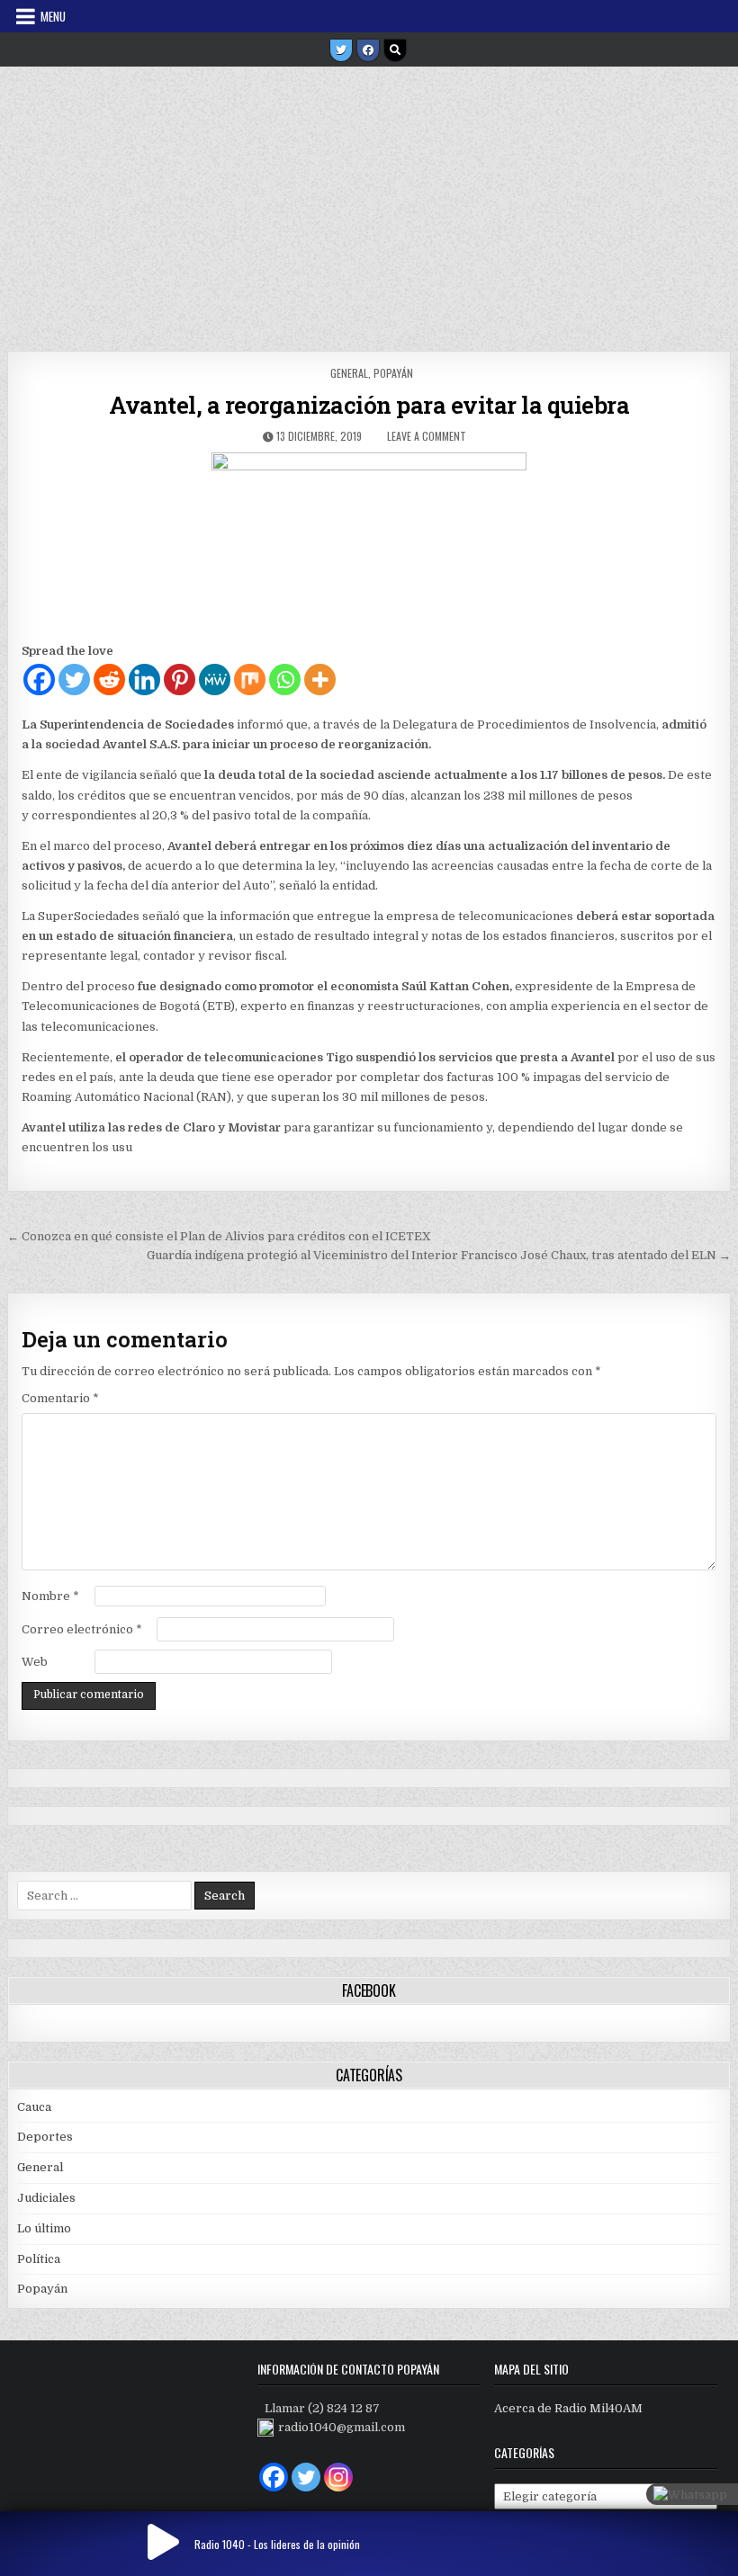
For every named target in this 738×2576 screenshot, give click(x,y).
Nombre (50, 1596)
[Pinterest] (180, 680)
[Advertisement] (369, 202)
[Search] (395, 50)
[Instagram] (338, 2477)
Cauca (34, 2107)
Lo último (44, 2228)
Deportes (45, 2137)
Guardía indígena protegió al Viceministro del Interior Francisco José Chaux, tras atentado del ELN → (439, 1255)
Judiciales (46, 2198)
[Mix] (250, 680)
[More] (320, 680)
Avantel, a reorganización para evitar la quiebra (369, 405)
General (349, 373)
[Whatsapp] (285, 680)
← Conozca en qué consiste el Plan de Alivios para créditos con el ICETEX (219, 1236)
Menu (53, 16)
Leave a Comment (427, 436)
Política (39, 2259)
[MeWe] (215, 680)
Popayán (393, 373)
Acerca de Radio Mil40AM (568, 2408)
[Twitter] (341, 50)
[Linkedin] (144, 680)
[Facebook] (368, 50)
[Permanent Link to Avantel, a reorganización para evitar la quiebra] (369, 542)
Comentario (60, 1398)
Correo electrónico (82, 1629)
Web (35, 1662)
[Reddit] (109, 680)
